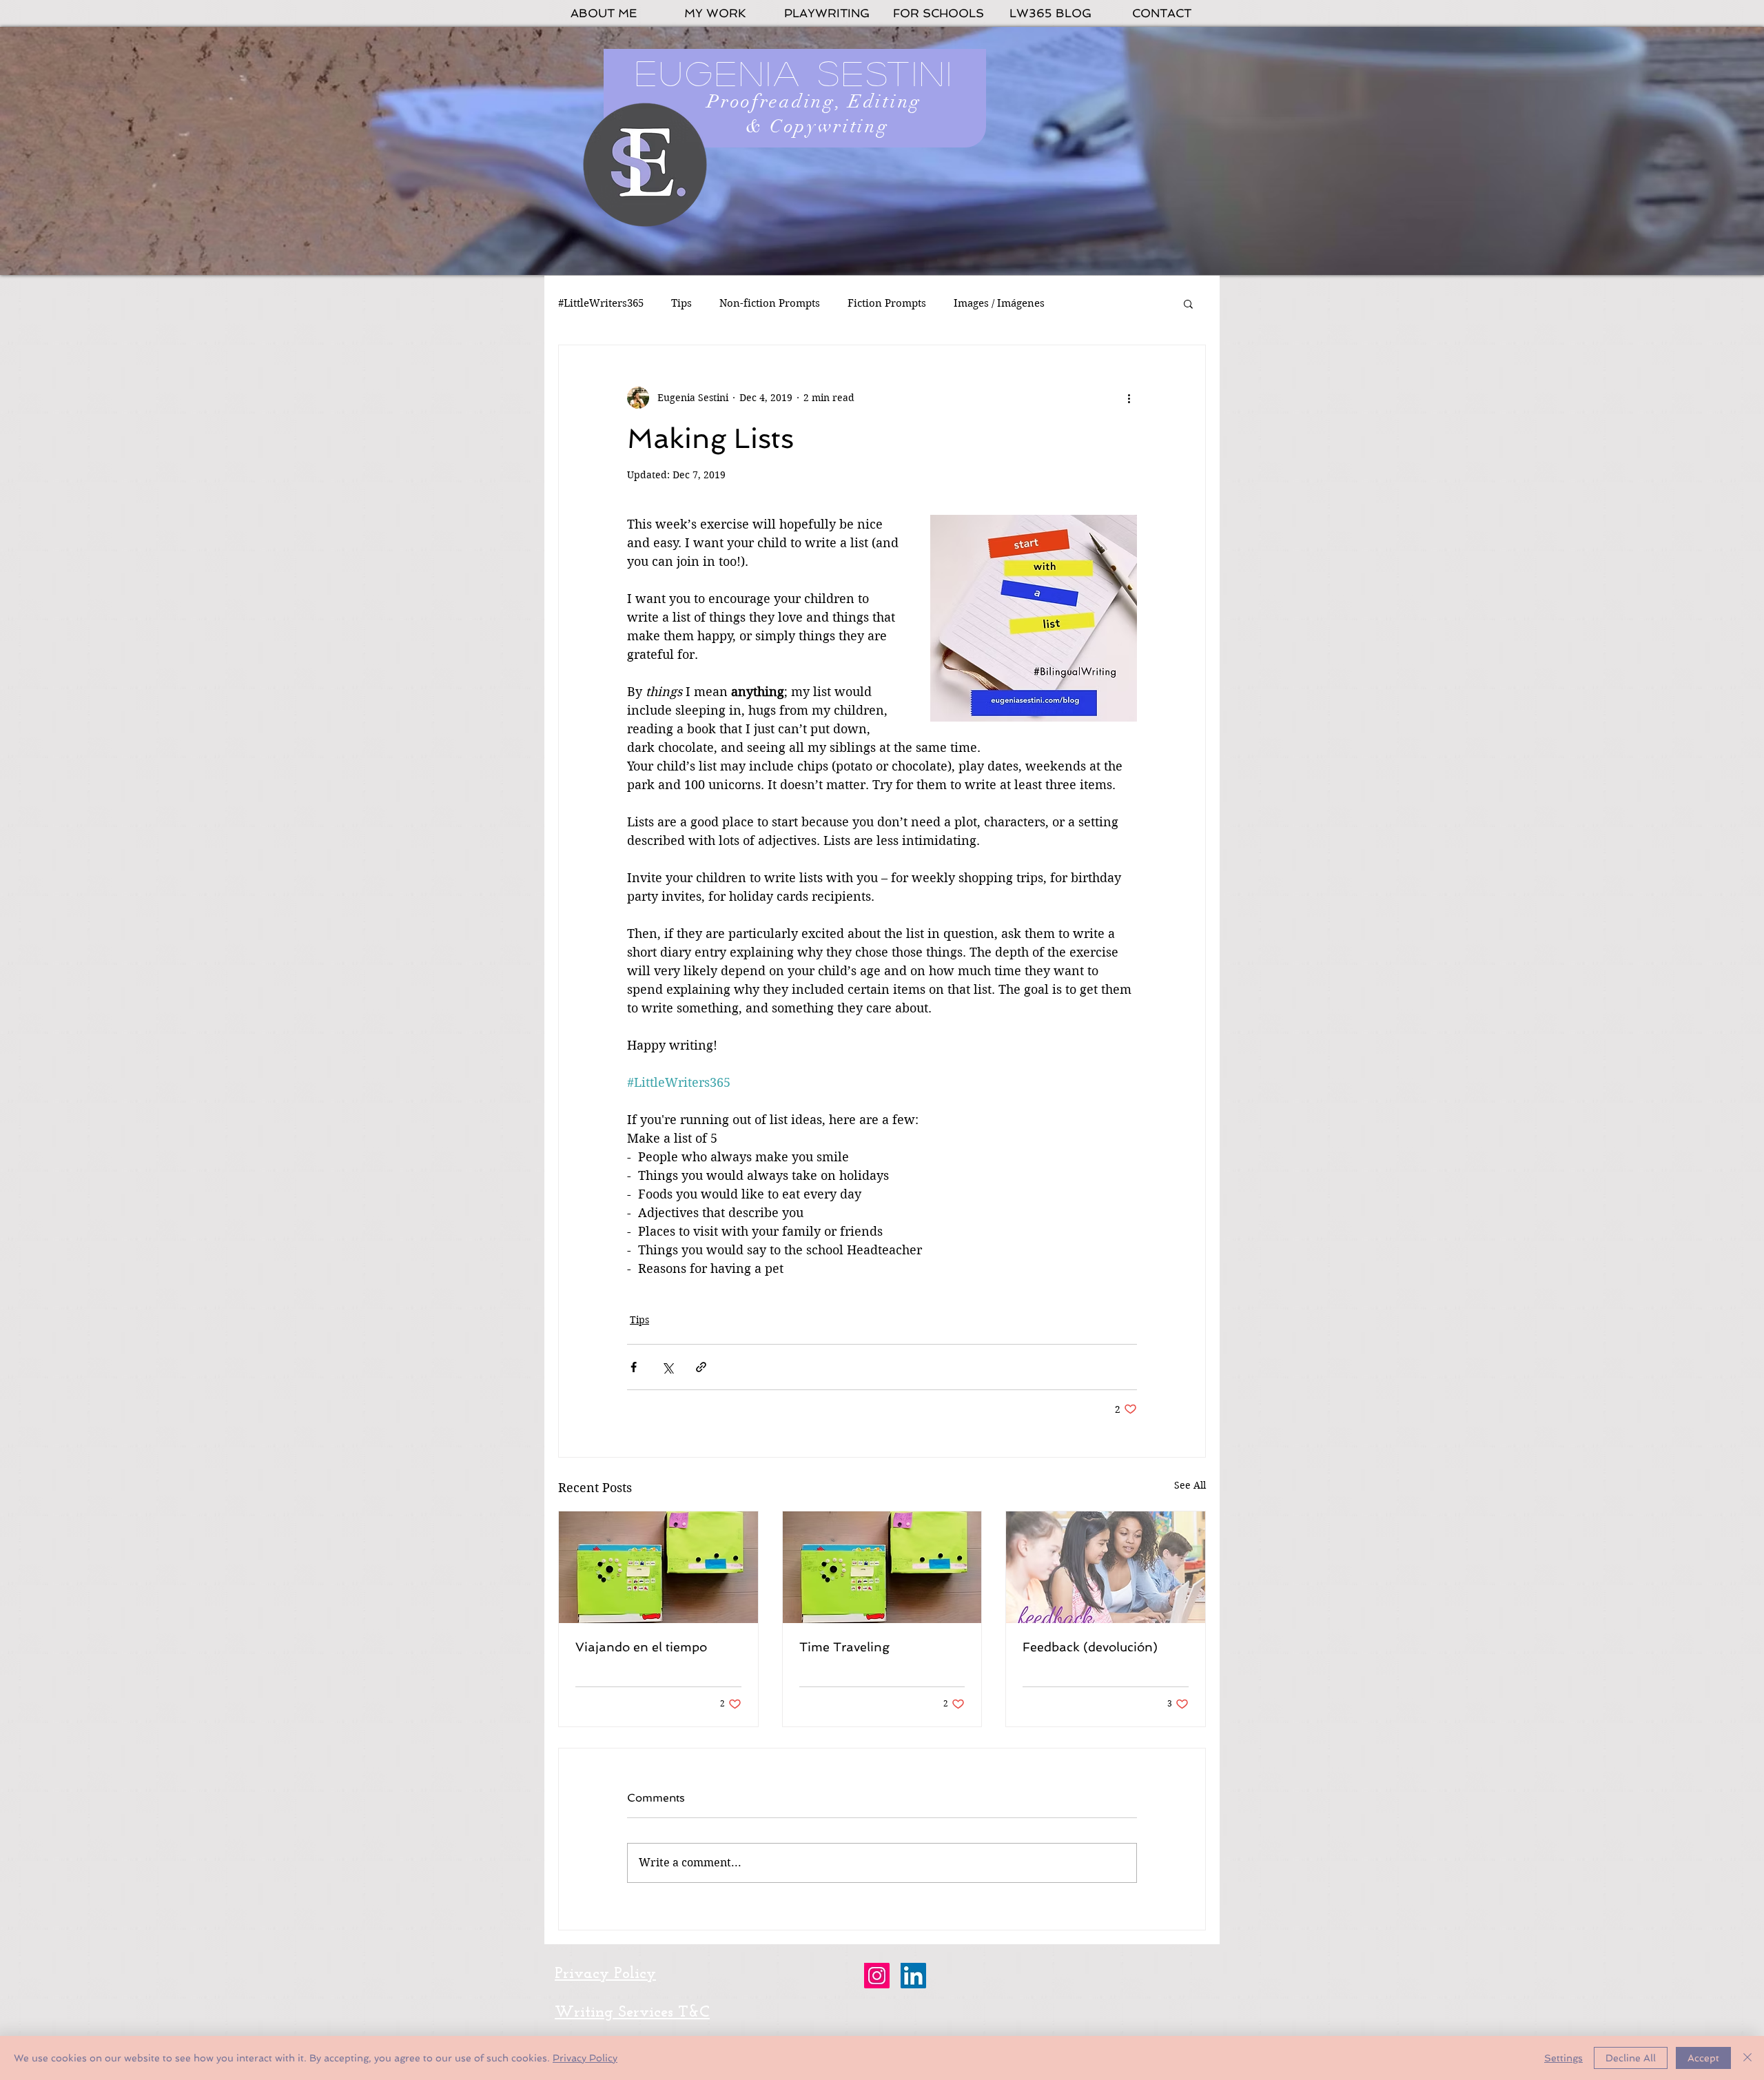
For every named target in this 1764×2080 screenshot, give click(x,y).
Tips (681, 303)
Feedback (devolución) (1090, 1647)
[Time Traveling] (882, 1567)
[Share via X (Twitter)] (667, 1367)
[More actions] (1129, 398)
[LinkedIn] (913, 1976)
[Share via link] (701, 1367)
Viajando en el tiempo (641, 1647)
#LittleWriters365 (601, 303)
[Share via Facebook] (634, 1367)
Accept (1703, 2058)
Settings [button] (1563, 2058)
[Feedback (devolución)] (1106, 1567)
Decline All (1631, 2058)
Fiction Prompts (887, 303)
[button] (1188, 303)
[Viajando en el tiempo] (658, 1567)
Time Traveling (844, 1647)
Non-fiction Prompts (770, 303)
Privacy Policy (585, 2058)
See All (1190, 1485)
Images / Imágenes (999, 303)
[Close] (1747, 2058)
